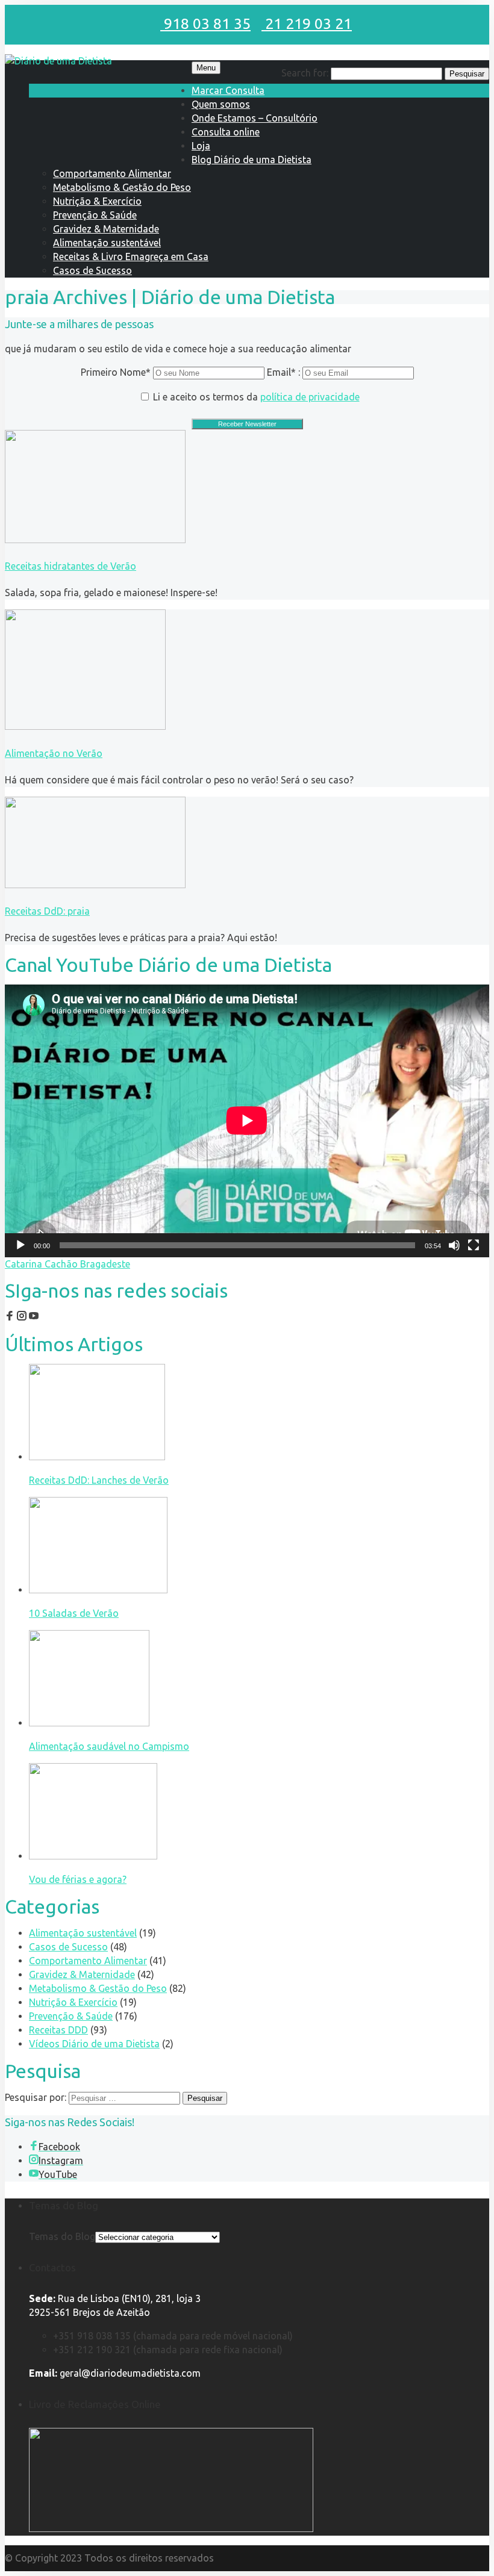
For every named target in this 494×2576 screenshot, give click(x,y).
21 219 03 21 (307, 23)
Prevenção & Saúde (95, 215)
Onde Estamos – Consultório (255, 118)
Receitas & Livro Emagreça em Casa (131, 257)
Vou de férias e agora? (78, 1879)
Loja (201, 146)
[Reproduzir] (20, 1245)
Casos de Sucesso (92, 270)
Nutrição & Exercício (97, 201)
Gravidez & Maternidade (106, 229)
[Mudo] (454, 1245)
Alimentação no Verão (54, 753)
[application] (247, 1121)
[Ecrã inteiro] (474, 1245)
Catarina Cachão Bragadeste (67, 1264)
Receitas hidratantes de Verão (70, 566)
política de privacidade (310, 397)
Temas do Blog (62, 2236)
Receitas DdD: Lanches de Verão (99, 1480)
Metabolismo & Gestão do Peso (122, 187)
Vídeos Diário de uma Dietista (94, 2044)
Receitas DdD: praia (47, 911)
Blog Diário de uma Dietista (252, 160)
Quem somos (221, 104)
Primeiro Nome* (116, 372)
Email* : (285, 372)
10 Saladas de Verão (74, 1613)
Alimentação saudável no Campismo (109, 1746)
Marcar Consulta (228, 90)
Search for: (305, 73)
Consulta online (226, 132)
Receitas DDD (58, 2030)
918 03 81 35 (205, 23)
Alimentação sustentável (107, 243)
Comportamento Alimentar (112, 173)
